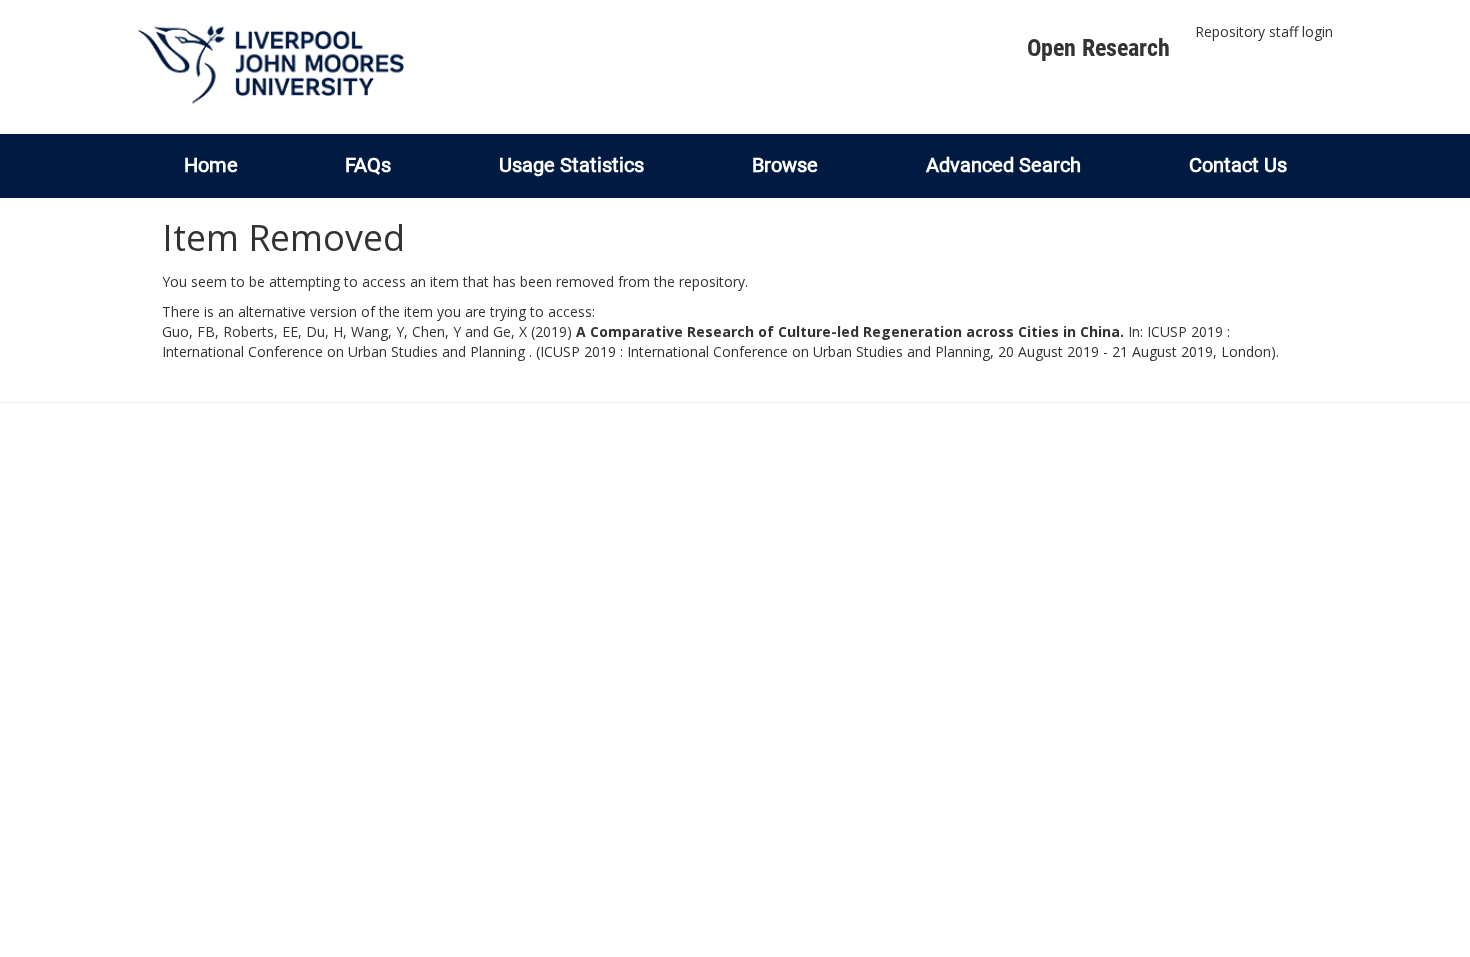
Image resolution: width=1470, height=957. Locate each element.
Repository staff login (1264, 31)
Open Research (1098, 48)
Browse (785, 165)
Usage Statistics (571, 165)
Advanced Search (1003, 165)
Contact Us (1238, 165)
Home (211, 165)
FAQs (368, 165)
